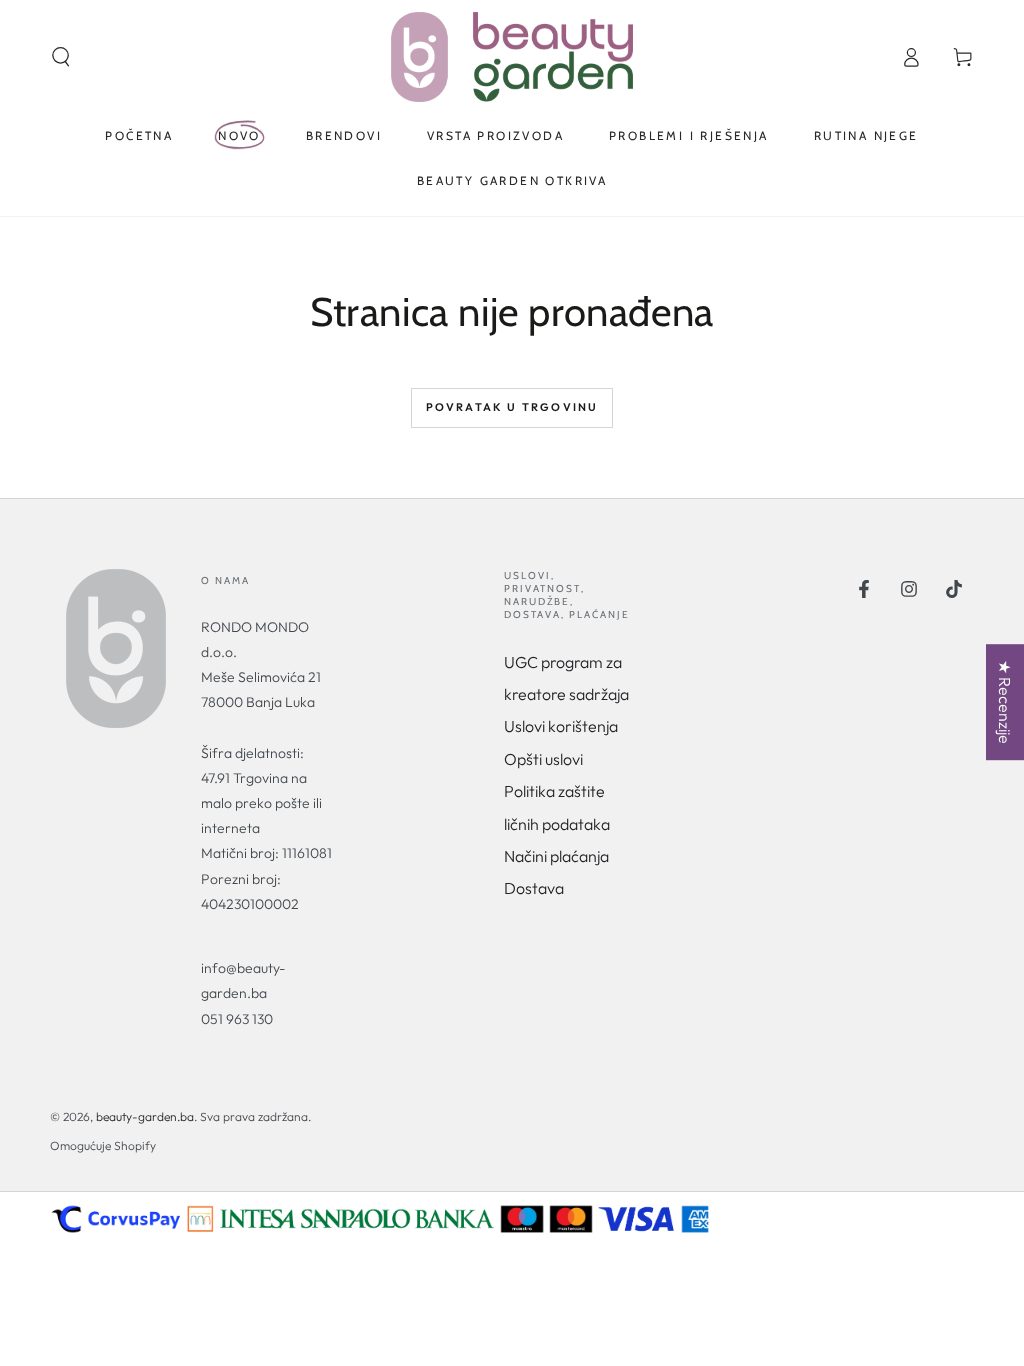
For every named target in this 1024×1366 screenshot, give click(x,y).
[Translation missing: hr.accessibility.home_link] (511, 57)
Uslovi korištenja (561, 726)
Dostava (534, 888)
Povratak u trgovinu (512, 407)
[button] (61, 57)
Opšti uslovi (543, 759)
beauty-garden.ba (145, 1116)
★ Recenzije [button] (1005, 702)
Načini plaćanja (556, 856)
